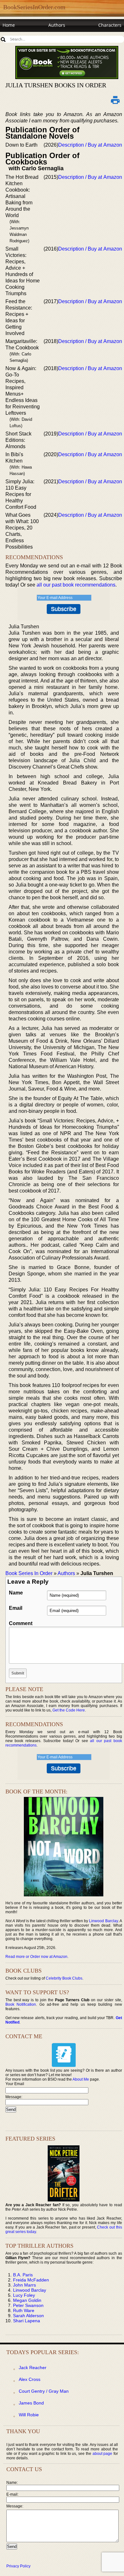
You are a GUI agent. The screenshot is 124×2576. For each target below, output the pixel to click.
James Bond (31, 2403)
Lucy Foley (24, 2295)
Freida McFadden (31, 2280)
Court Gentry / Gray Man (44, 2391)
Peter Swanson (28, 2305)
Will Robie (29, 2415)
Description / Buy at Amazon (90, 145)
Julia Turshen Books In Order (56, 85)
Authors (57, 25)
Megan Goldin (27, 2300)
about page (103, 2454)
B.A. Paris (23, 2275)
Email (16, 1608)
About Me (81, 2079)
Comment (21, 1623)
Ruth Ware (24, 2310)
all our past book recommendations (76, 585)
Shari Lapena (27, 2321)
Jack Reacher (33, 2368)
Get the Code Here (69, 1710)
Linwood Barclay (103, 1921)
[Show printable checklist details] (115, 100)
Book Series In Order (29, 1573)
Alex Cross (30, 2379)
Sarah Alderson (28, 2316)
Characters (110, 25)
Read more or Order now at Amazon (36, 1957)
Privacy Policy (18, 2566)
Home (9, 25)
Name (16, 1593)
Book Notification (21, 2004)
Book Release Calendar (27, 37)
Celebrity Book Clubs (64, 1978)
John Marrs (24, 2285)
